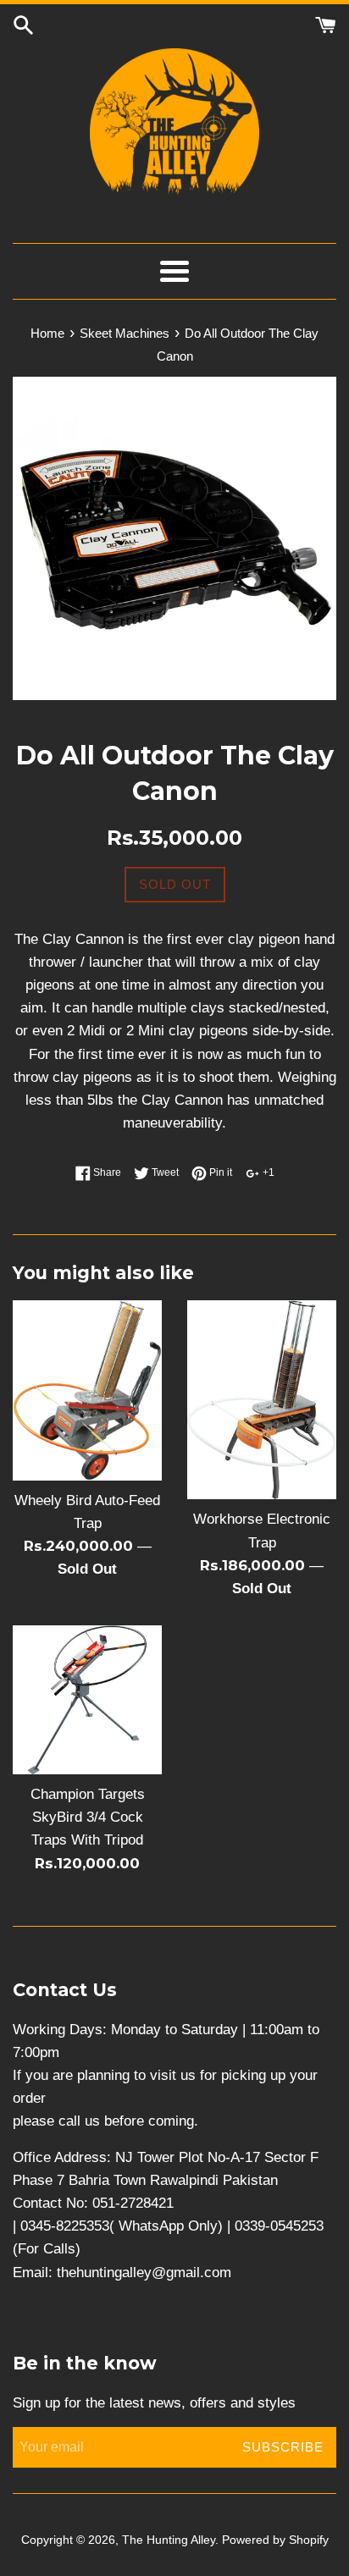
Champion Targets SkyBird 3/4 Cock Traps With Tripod (88, 1817)
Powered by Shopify (275, 2540)
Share (106, 1172)
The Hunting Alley (169, 2540)
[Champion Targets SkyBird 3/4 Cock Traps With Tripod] (87, 1700)
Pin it (219, 1172)
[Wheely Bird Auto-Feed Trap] (87, 1390)
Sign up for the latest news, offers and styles (154, 2403)
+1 (267, 1172)
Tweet (164, 1172)
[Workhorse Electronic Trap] (262, 1400)
